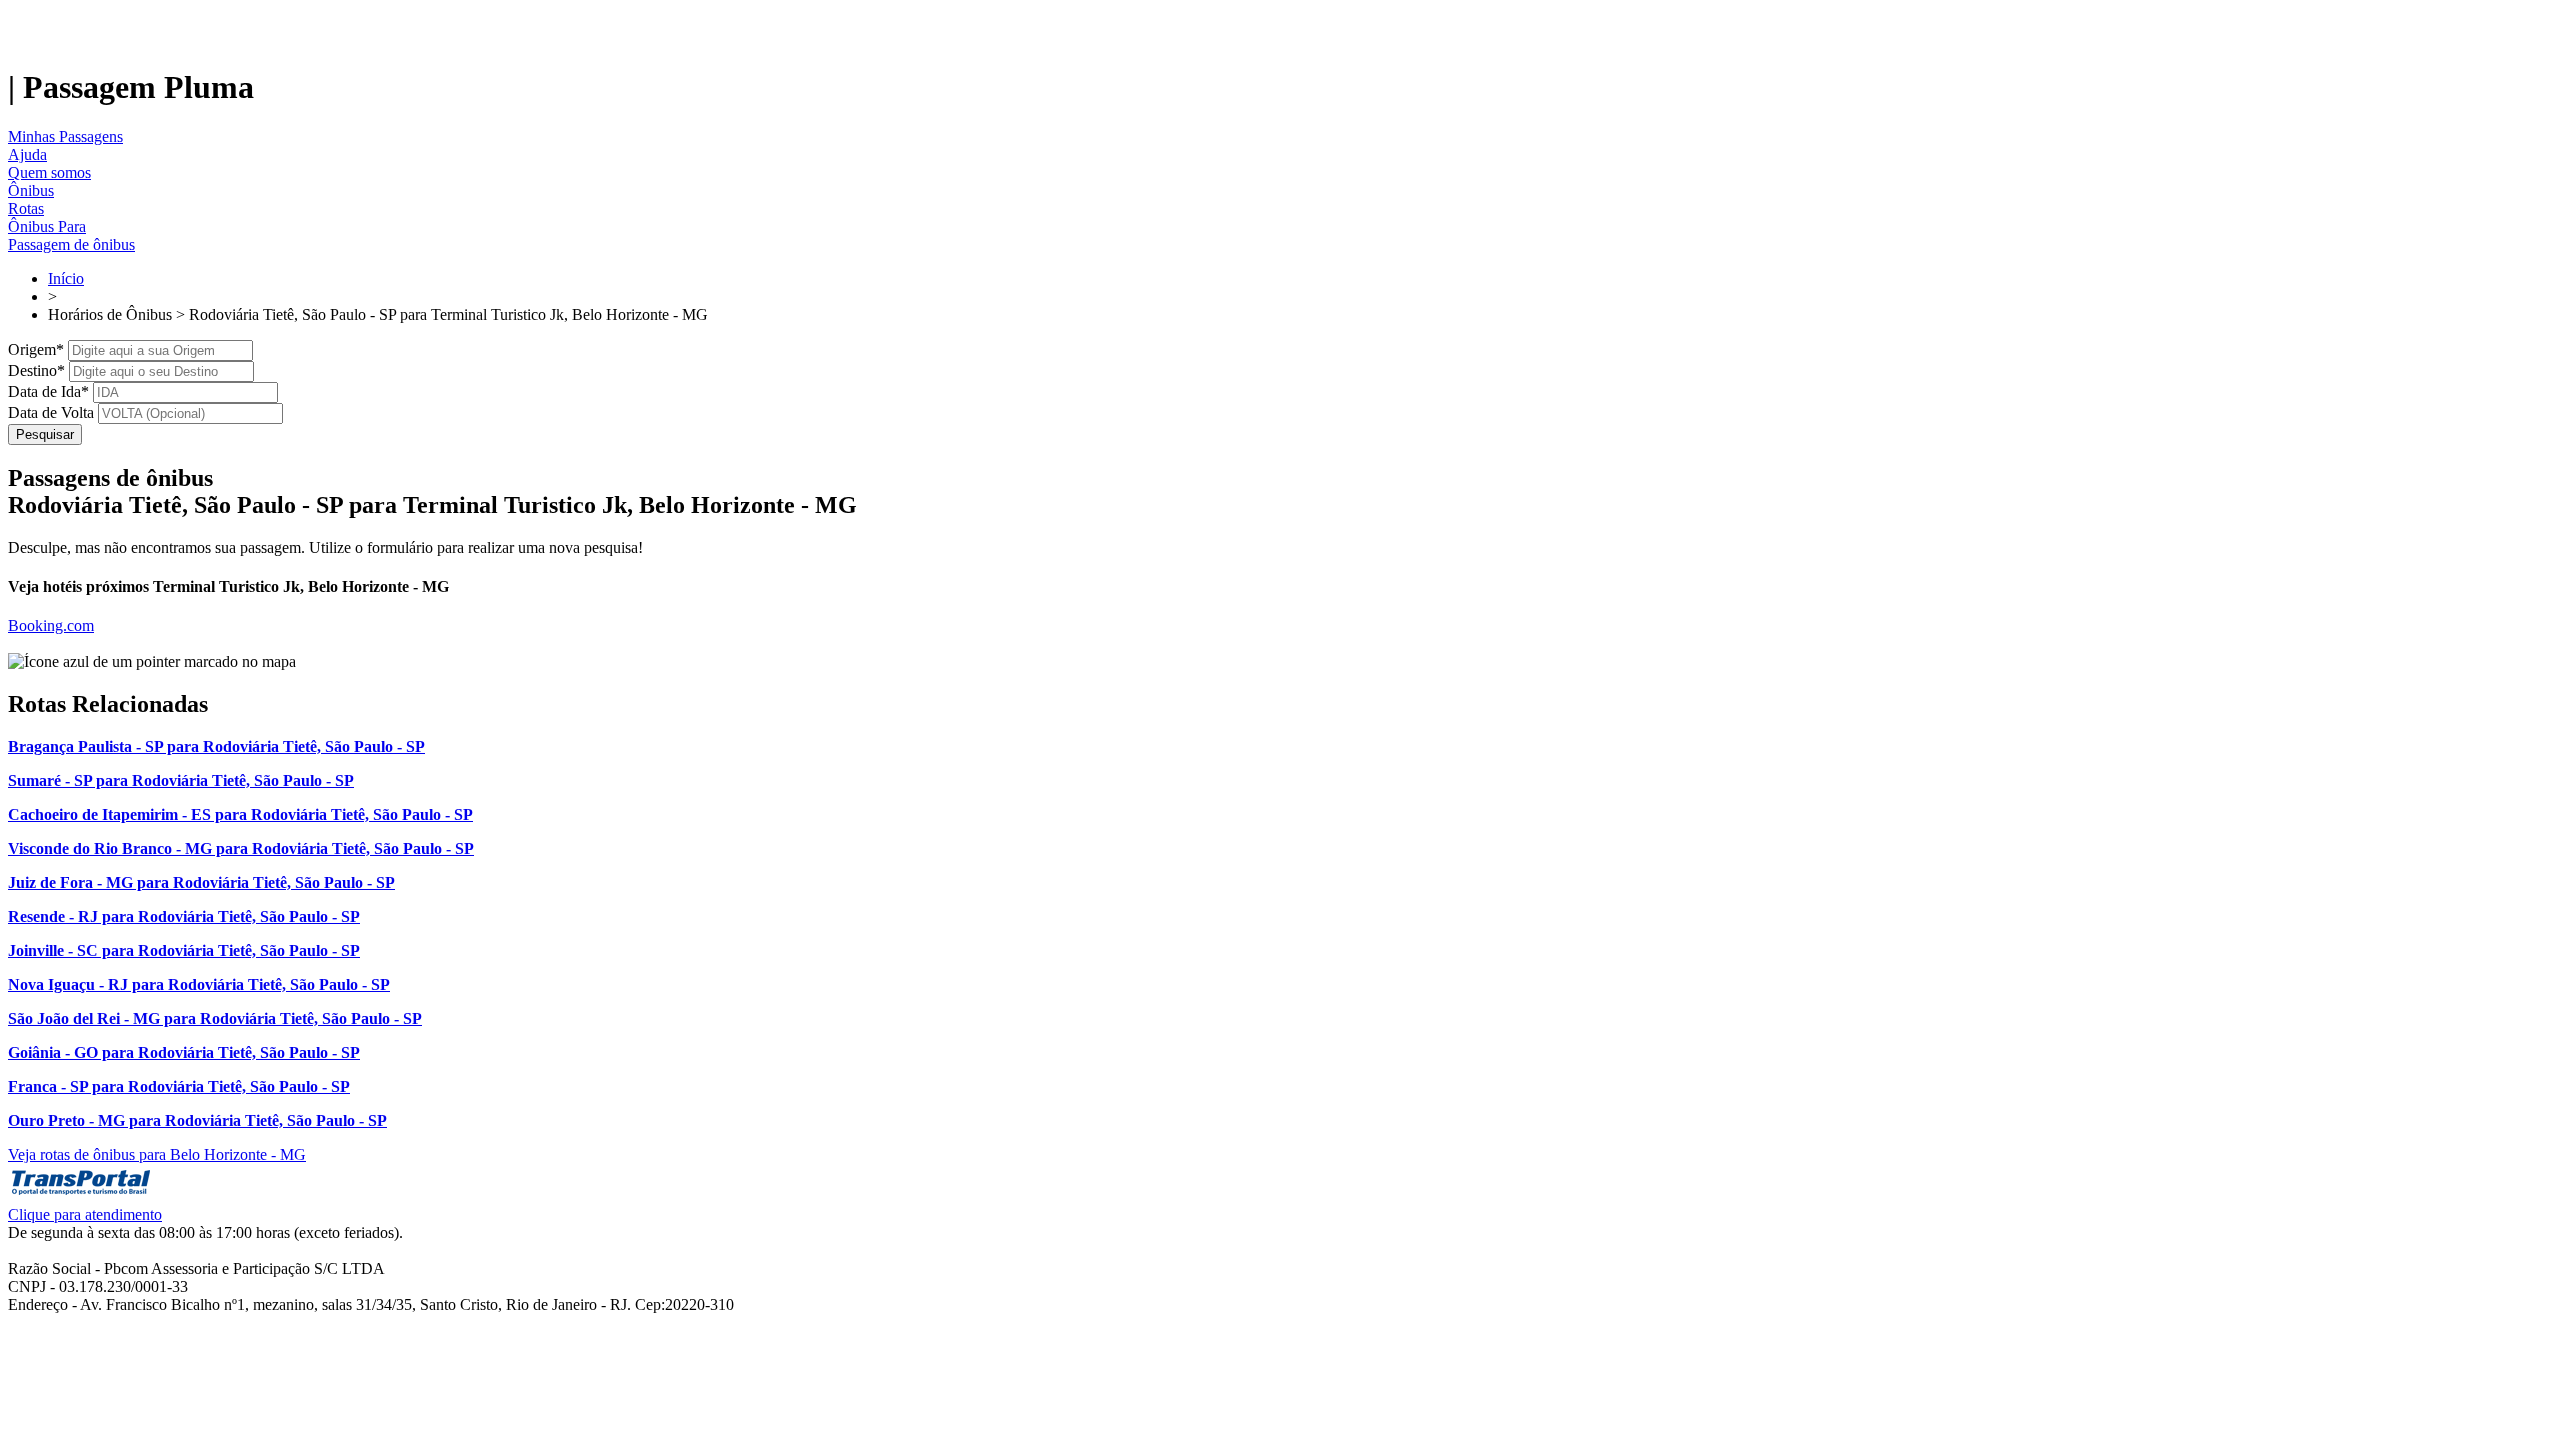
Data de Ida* (48, 391)
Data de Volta (51, 412)
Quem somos (49, 172)
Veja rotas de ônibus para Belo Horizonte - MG (157, 1154)
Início (66, 278)
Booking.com (51, 625)
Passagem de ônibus (71, 244)
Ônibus (31, 190)
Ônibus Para (47, 226)
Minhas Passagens (65, 136)
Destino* (36, 370)
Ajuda (27, 154)
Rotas (26, 208)
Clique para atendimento (85, 1214)
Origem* (36, 349)
